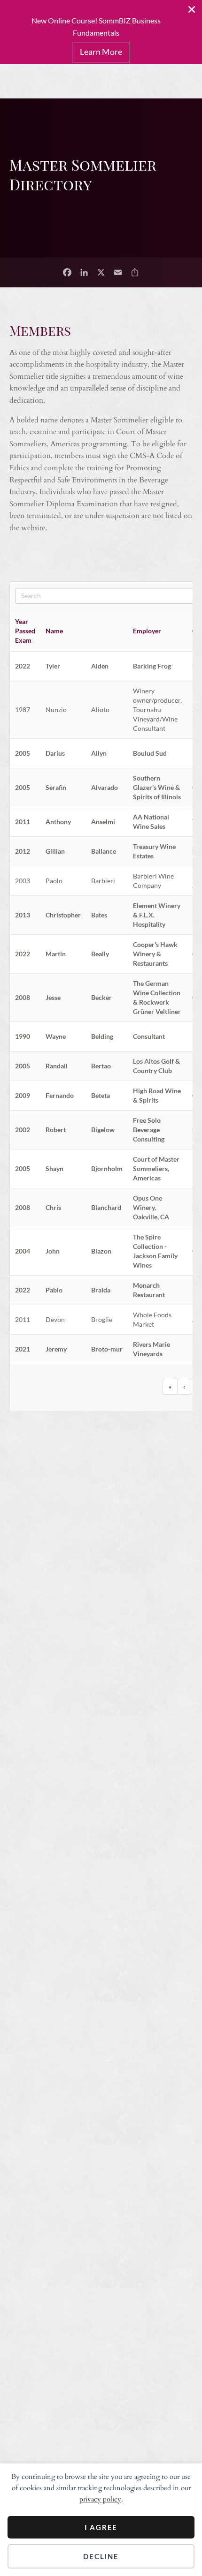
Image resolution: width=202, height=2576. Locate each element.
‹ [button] (184, 1386)
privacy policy (100, 2499)
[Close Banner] (192, 9)
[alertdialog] (101, 32)
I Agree (101, 2527)
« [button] (170, 1386)
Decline (101, 2556)
